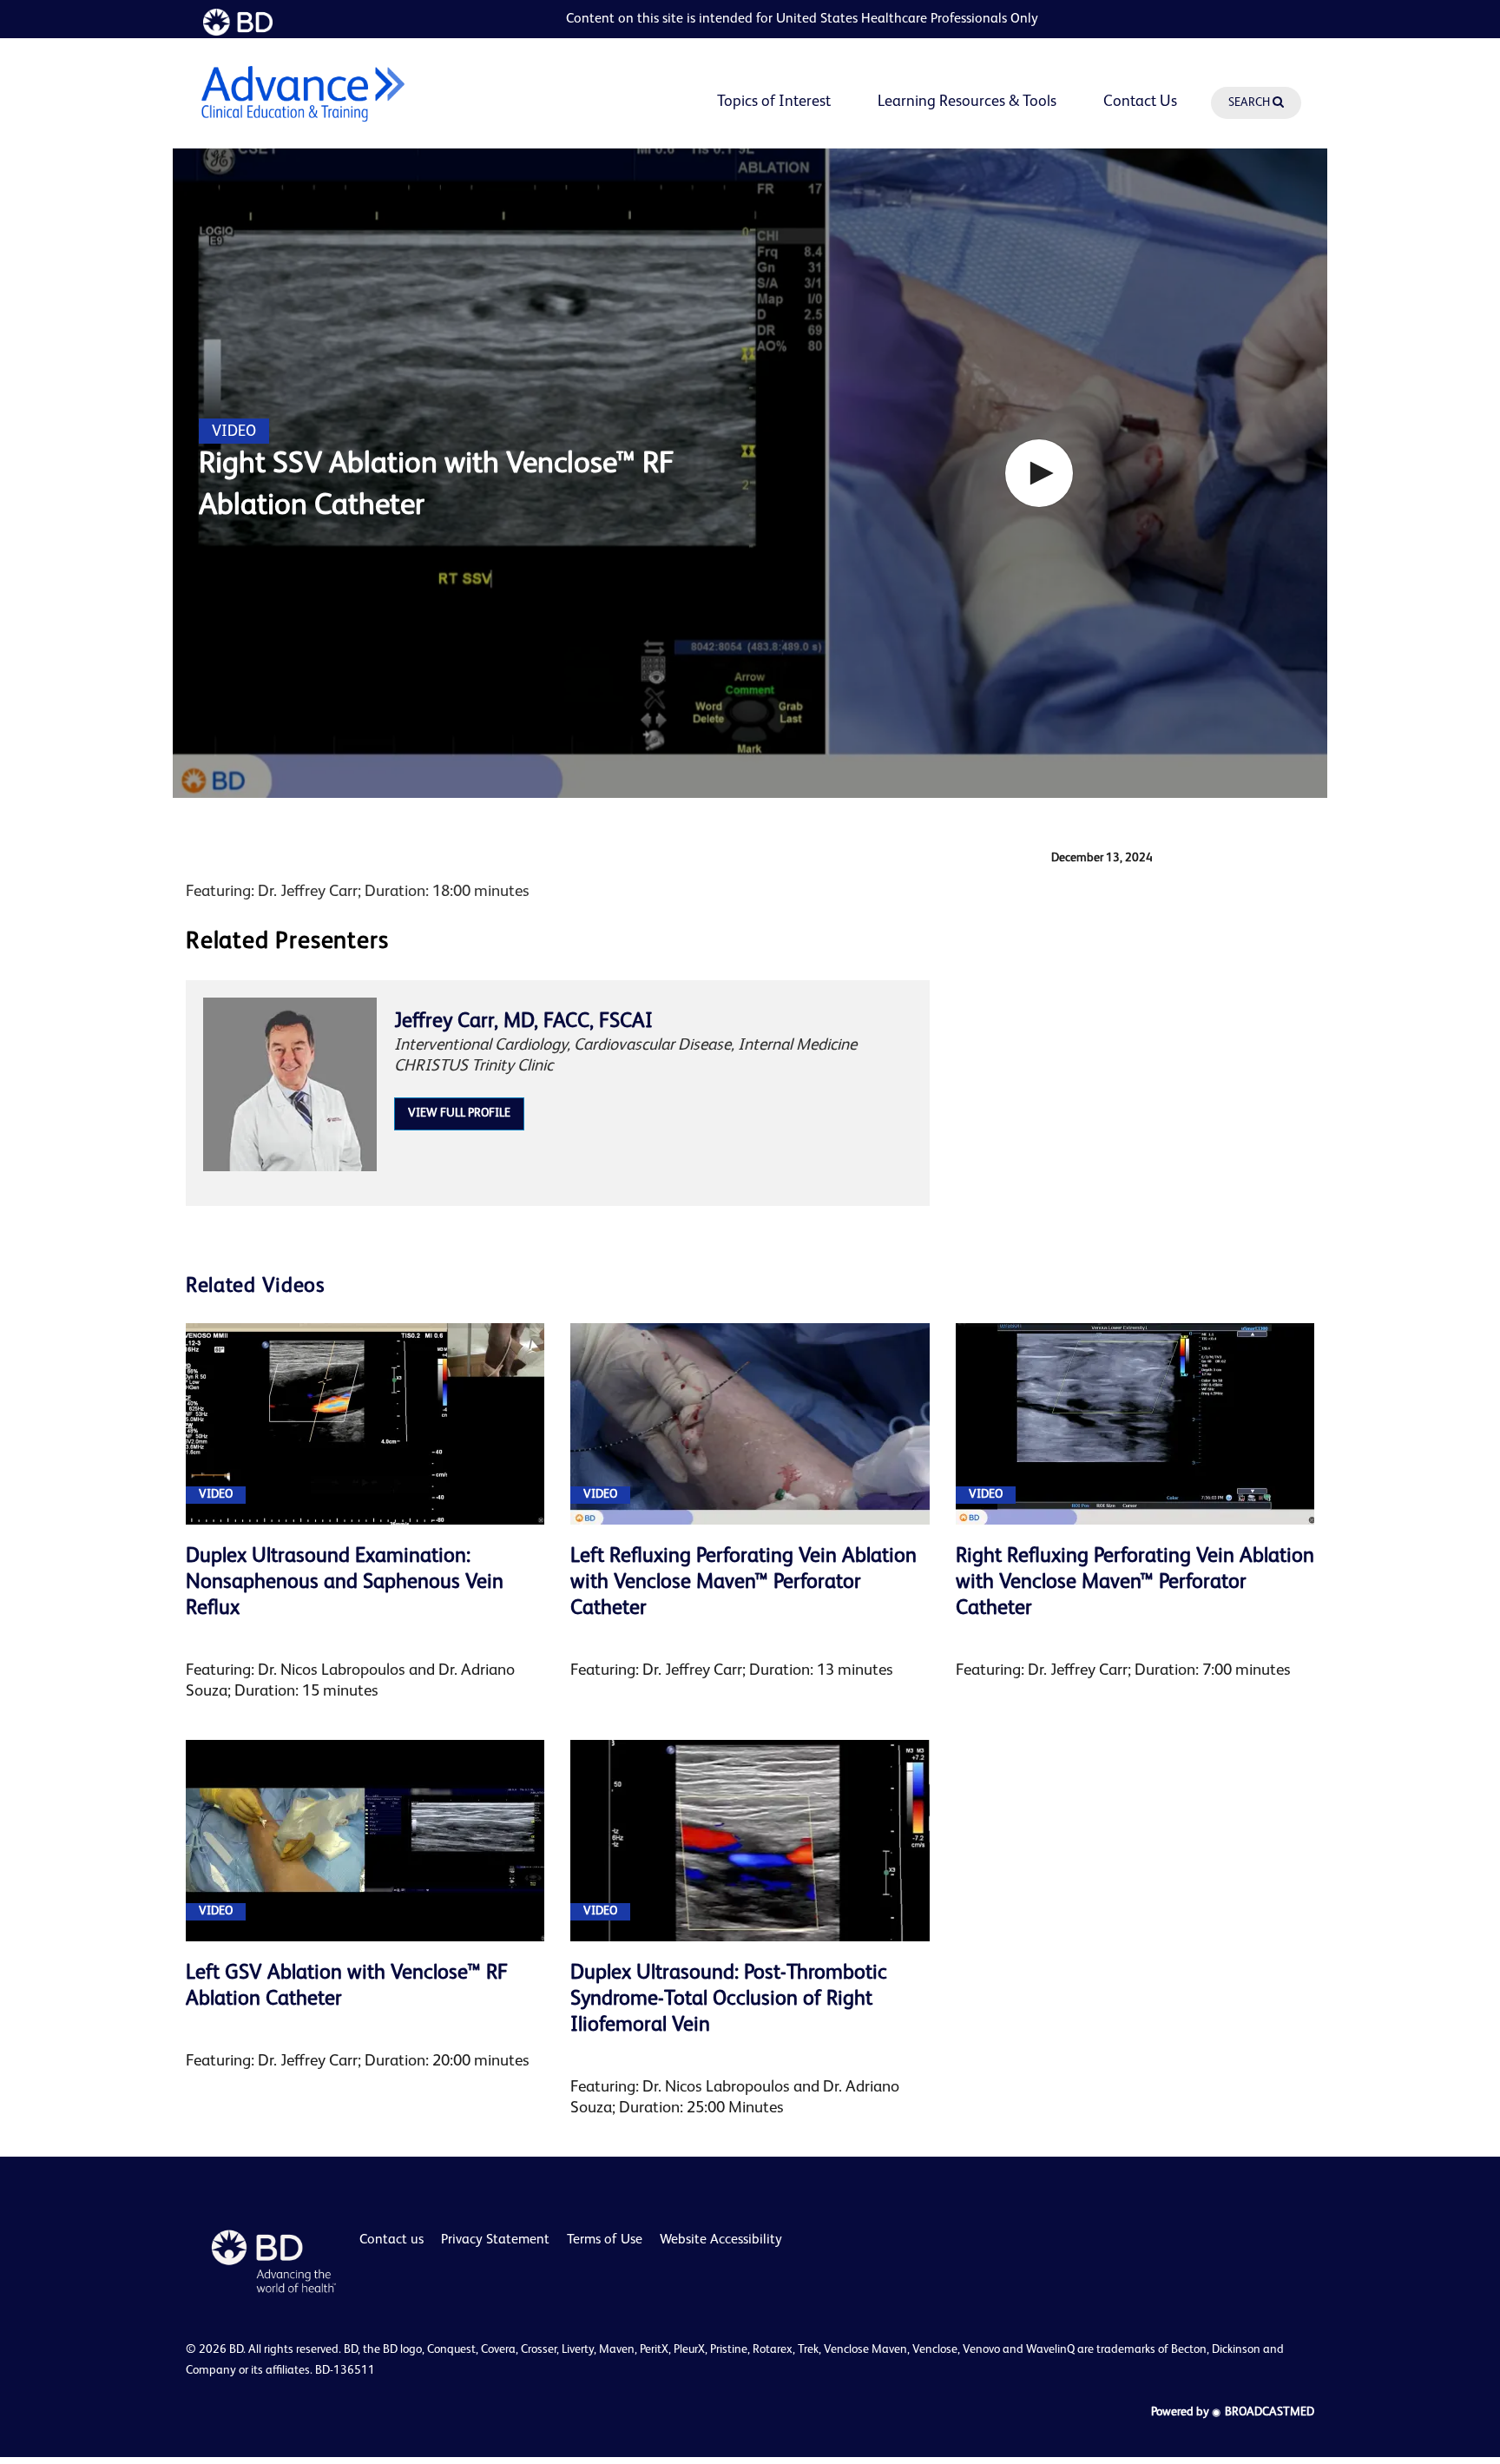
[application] (750, 473)
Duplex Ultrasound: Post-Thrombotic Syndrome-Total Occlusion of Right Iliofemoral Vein (729, 2000)
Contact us (391, 2240)
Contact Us (1140, 102)
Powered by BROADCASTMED (1233, 2412)
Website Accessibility (721, 2240)
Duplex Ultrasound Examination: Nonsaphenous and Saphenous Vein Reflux (345, 1583)
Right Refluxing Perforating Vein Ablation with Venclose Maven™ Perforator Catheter (1135, 1583)
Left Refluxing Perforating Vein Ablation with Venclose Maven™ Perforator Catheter (743, 1583)
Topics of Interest (774, 102)
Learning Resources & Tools (967, 102)
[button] (1039, 473)
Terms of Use (605, 2240)
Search (1250, 102)
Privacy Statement (495, 2240)
